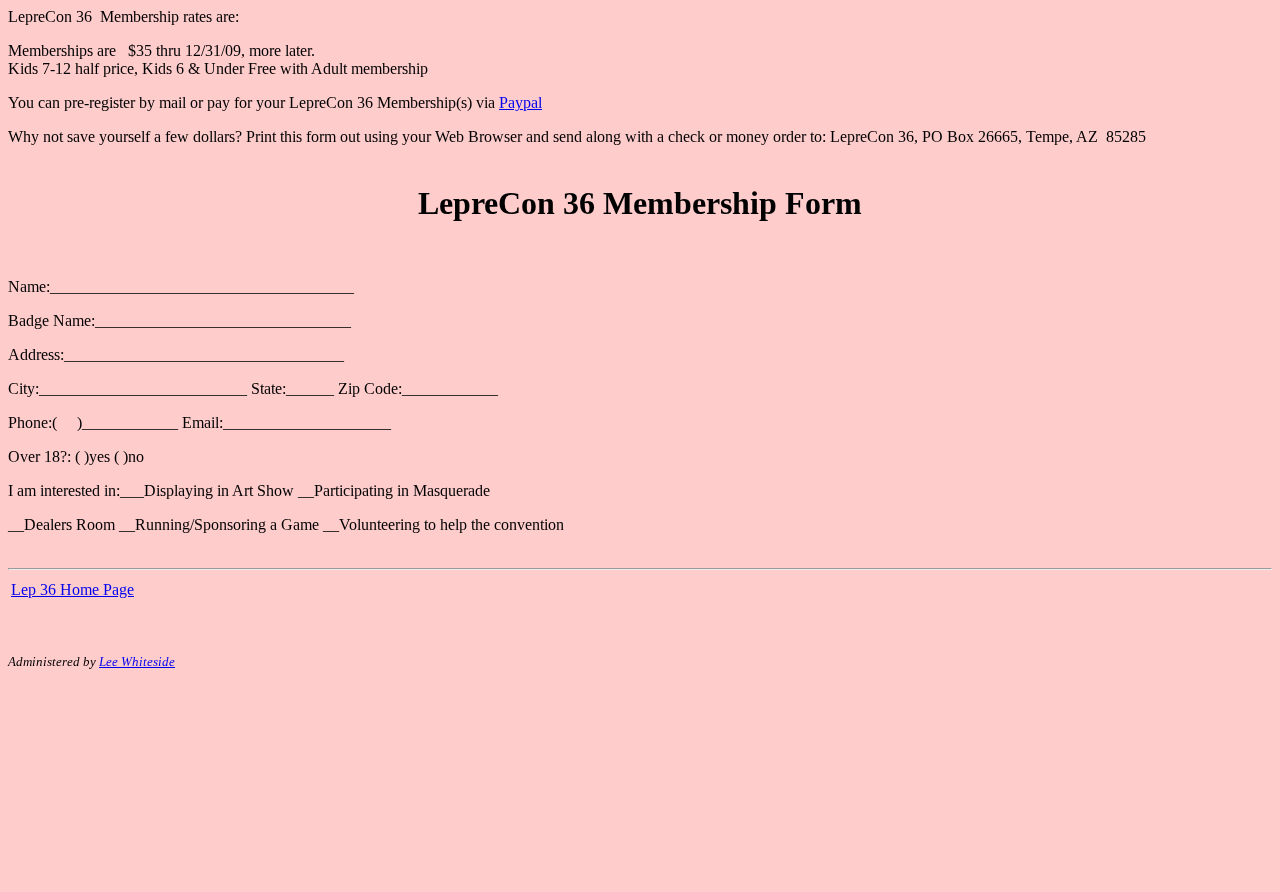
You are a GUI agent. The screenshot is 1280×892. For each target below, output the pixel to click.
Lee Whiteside (137, 661)
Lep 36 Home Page (72, 589)
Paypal (520, 102)
